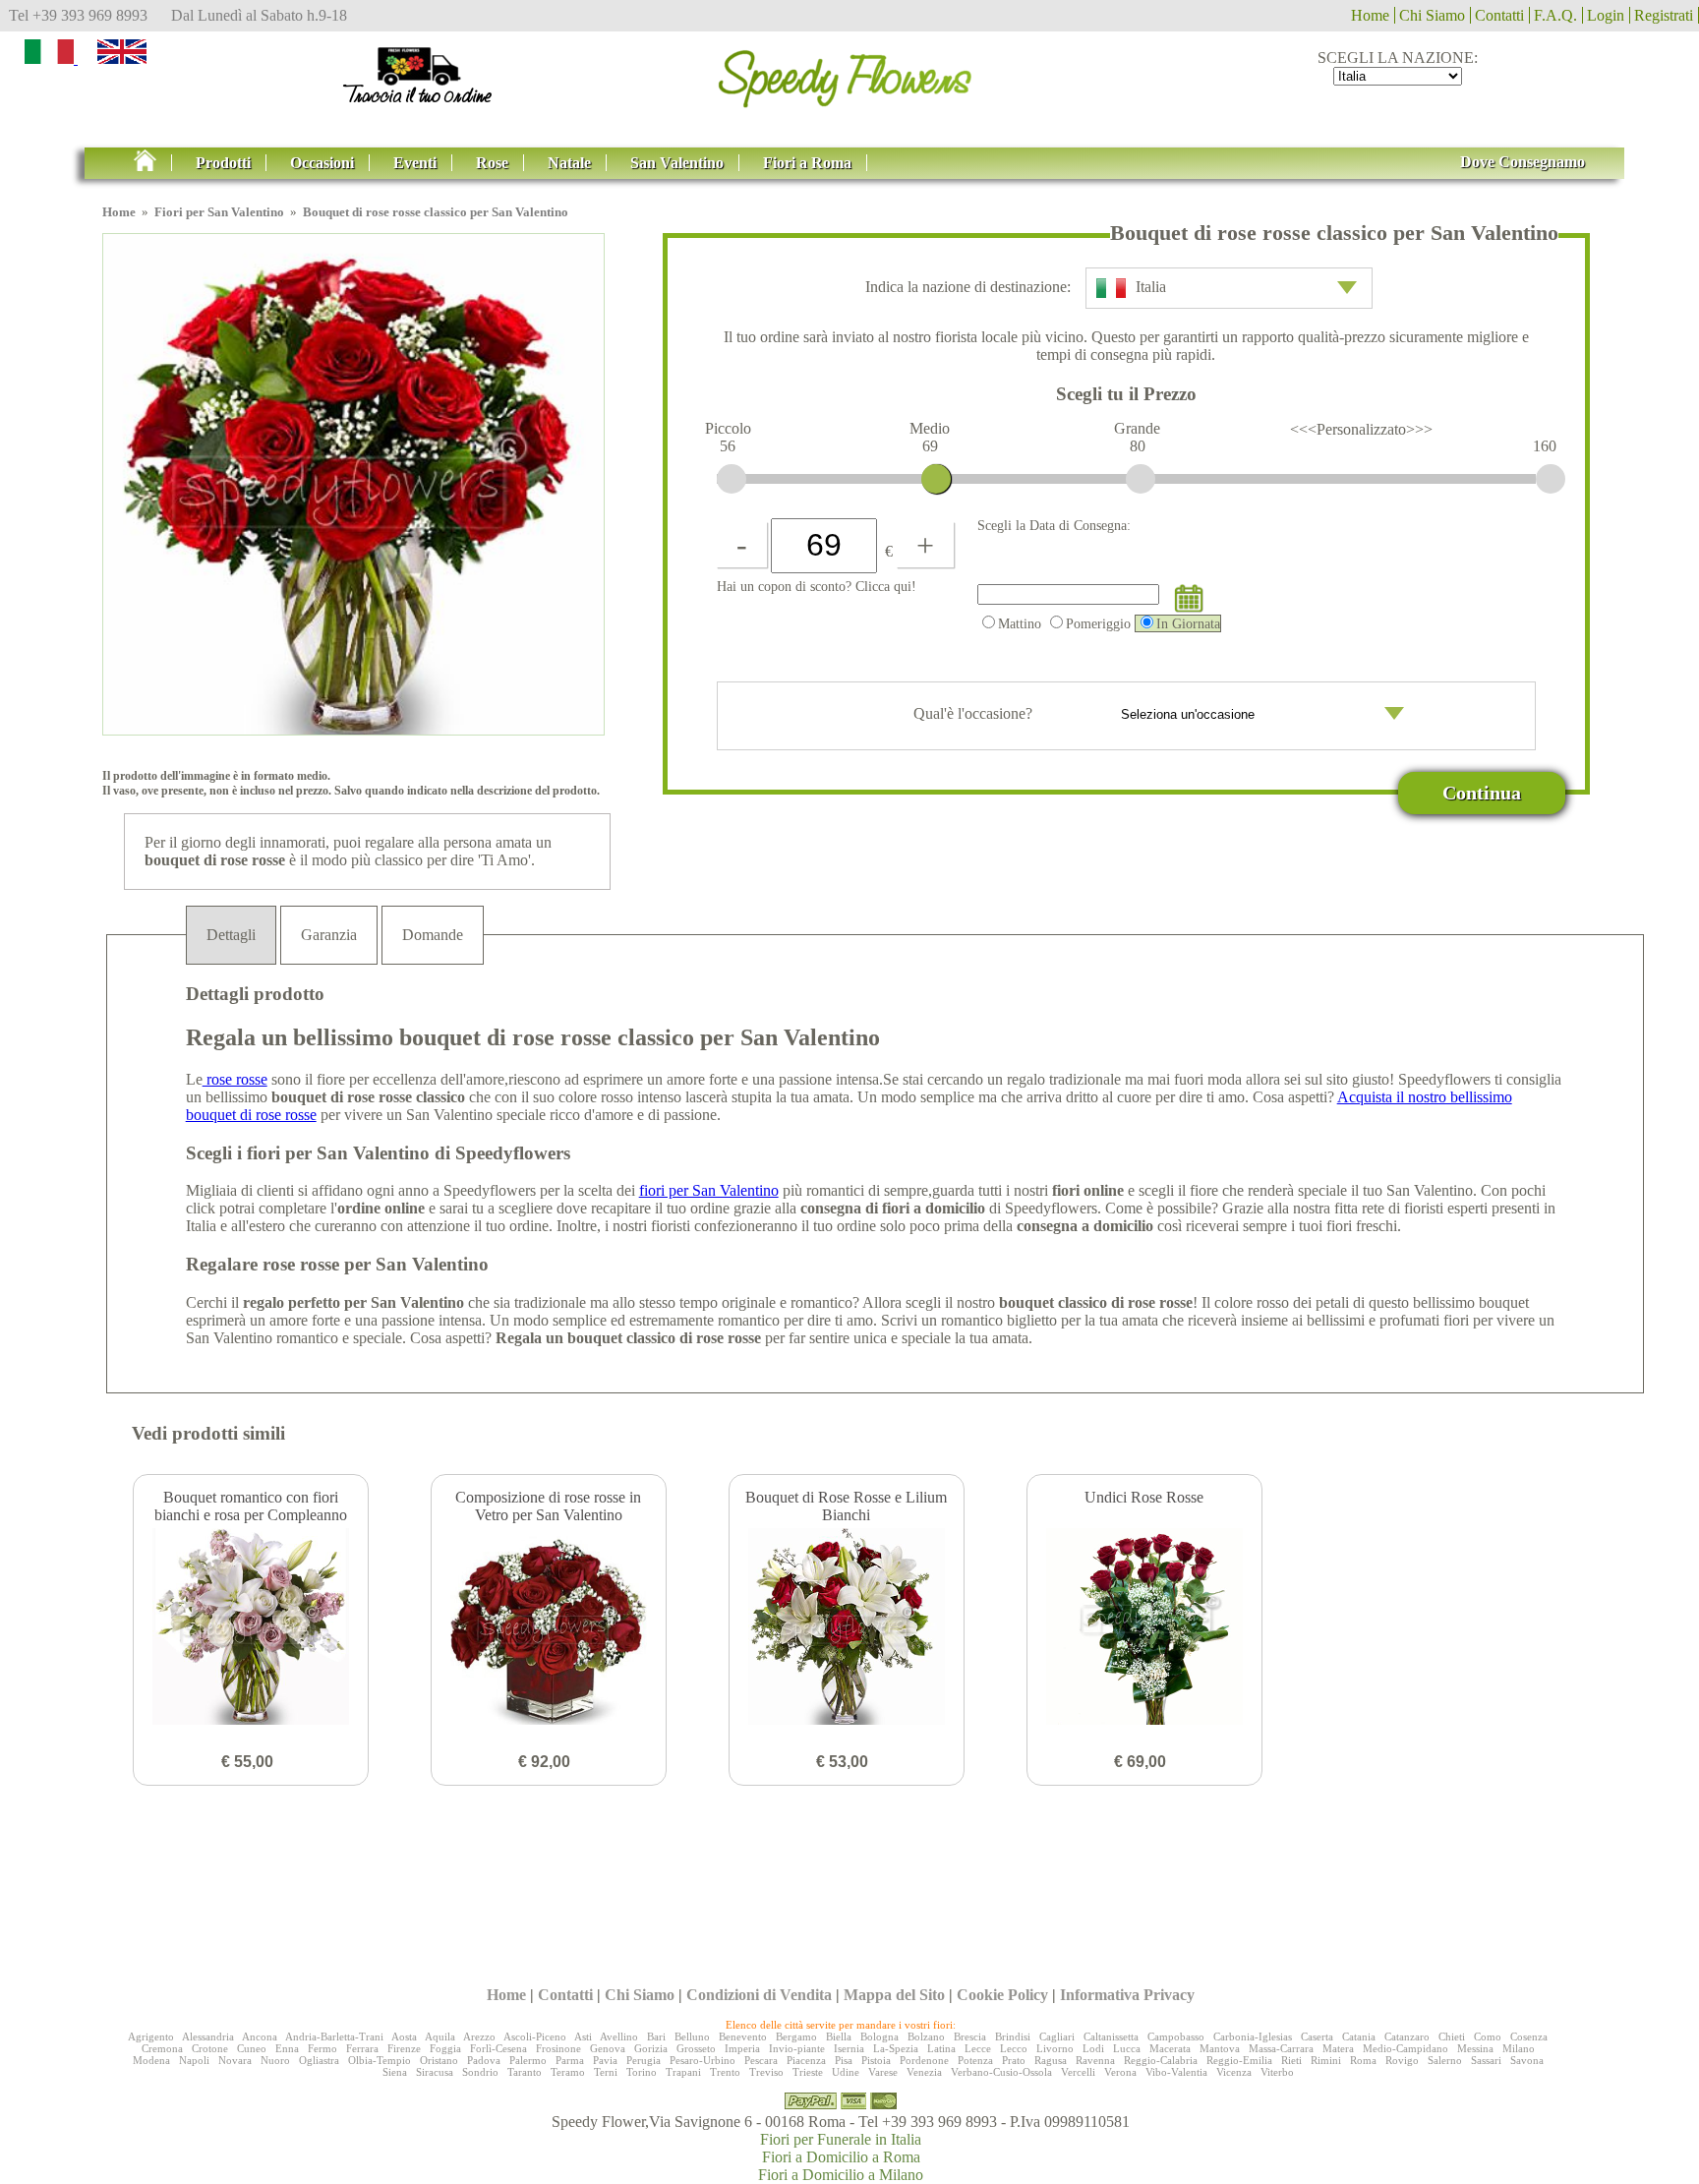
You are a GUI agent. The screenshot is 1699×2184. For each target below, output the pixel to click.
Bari (656, 2036)
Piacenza (806, 2060)
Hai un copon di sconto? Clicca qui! (817, 586)
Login (1606, 15)
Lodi (1093, 2048)
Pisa (844, 2060)
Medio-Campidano (1406, 2048)
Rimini (1326, 2060)
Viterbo (1277, 2072)
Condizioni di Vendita (759, 1995)
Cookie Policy (1002, 1995)
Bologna (879, 2036)
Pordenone (924, 2060)
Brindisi (1013, 2036)
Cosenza (1529, 2036)
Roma (1363, 2060)
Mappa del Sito (894, 1995)
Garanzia (329, 935)
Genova (608, 2048)
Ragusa (1051, 2060)
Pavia (605, 2060)
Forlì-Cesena (498, 2048)
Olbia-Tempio (380, 2060)
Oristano (439, 2060)
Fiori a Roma (807, 163)
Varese (883, 2072)
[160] (1551, 479)
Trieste (808, 2072)
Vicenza (1234, 2072)
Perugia (644, 2060)
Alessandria (208, 2036)
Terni (606, 2072)
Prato (1014, 2060)
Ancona (260, 2036)
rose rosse (235, 1079)
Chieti (1452, 2036)
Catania (1359, 2036)
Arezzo (479, 2036)
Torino (642, 2072)
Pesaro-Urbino (703, 2060)
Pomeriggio (1098, 623)
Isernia (849, 2048)
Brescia (970, 2036)
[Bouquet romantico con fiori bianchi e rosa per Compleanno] (251, 1628)
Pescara (761, 2060)
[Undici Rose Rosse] (1144, 1628)
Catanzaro (1407, 2036)
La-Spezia (896, 2048)
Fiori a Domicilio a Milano (841, 2175)
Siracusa (435, 2072)
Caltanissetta (1111, 2036)
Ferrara (362, 2048)
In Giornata (1188, 623)
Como (1488, 2036)
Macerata (1170, 2048)
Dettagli (231, 935)
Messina (1475, 2048)
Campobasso (1176, 2036)
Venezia (924, 2072)
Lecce (978, 2048)
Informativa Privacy (1127, 1995)
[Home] (849, 72)
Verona (1120, 2072)
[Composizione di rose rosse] (549, 1628)
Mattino (1020, 623)
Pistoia (876, 2060)
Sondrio (480, 2072)
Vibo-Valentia (1176, 2072)
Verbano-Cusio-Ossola (1001, 2072)
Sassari (1486, 2060)
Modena (151, 2060)
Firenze (404, 2048)
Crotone (210, 2048)
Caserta (1317, 2036)
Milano (1519, 2048)
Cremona (162, 2048)
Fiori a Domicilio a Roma (841, 2157)
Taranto (525, 2072)
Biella (839, 2036)
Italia (1151, 287)
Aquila (440, 2036)
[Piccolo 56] (732, 479)
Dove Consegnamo (1523, 162)
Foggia (445, 2048)
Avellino (619, 2036)
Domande (433, 935)
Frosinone (558, 2048)
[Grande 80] (1141, 479)
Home (1370, 15)
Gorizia (651, 2048)
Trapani (683, 2072)
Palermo (528, 2060)
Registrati (1664, 15)
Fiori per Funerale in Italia (841, 2139)
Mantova (1220, 2048)
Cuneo (252, 2048)
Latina (941, 2048)
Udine (846, 2072)
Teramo (568, 2072)
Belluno (692, 2036)
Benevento (743, 2036)
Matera (1338, 2048)
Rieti (1291, 2060)
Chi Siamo (1432, 15)
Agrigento (151, 2036)
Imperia (742, 2048)
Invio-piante (797, 2048)
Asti (583, 2036)
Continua (1482, 793)
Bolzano (926, 2036)
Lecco (1014, 2048)
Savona (1527, 2060)
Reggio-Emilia (1239, 2060)
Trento (725, 2072)
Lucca (1127, 2048)
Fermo (322, 2048)
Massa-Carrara (1281, 2048)
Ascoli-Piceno (535, 2036)
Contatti (1499, 15)
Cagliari (1057, 2036)
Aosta (404, 2036)
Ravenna (1095, 2060)
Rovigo (1402, 2060)
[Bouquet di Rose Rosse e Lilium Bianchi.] (847, 1628)
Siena (395, 2072)
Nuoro (275, 2060)
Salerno (1445, 2060)
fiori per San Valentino (709, 1190)
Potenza (975, 2060)
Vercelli (1078, 2072)
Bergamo (796, 2036)
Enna (287, 2048)
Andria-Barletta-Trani (334, 2036)
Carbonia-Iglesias (1253, 2036)
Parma (570, 2060)
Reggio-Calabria (1161, 2060)
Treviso (766, 2072)
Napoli (194, 2060)
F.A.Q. (1555, 15)
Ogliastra (319, 2060)
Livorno (1055, 2048)
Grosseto (696, 2048)
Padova (484, 2060)
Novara (235, 2060)
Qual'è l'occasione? (975, 713)
